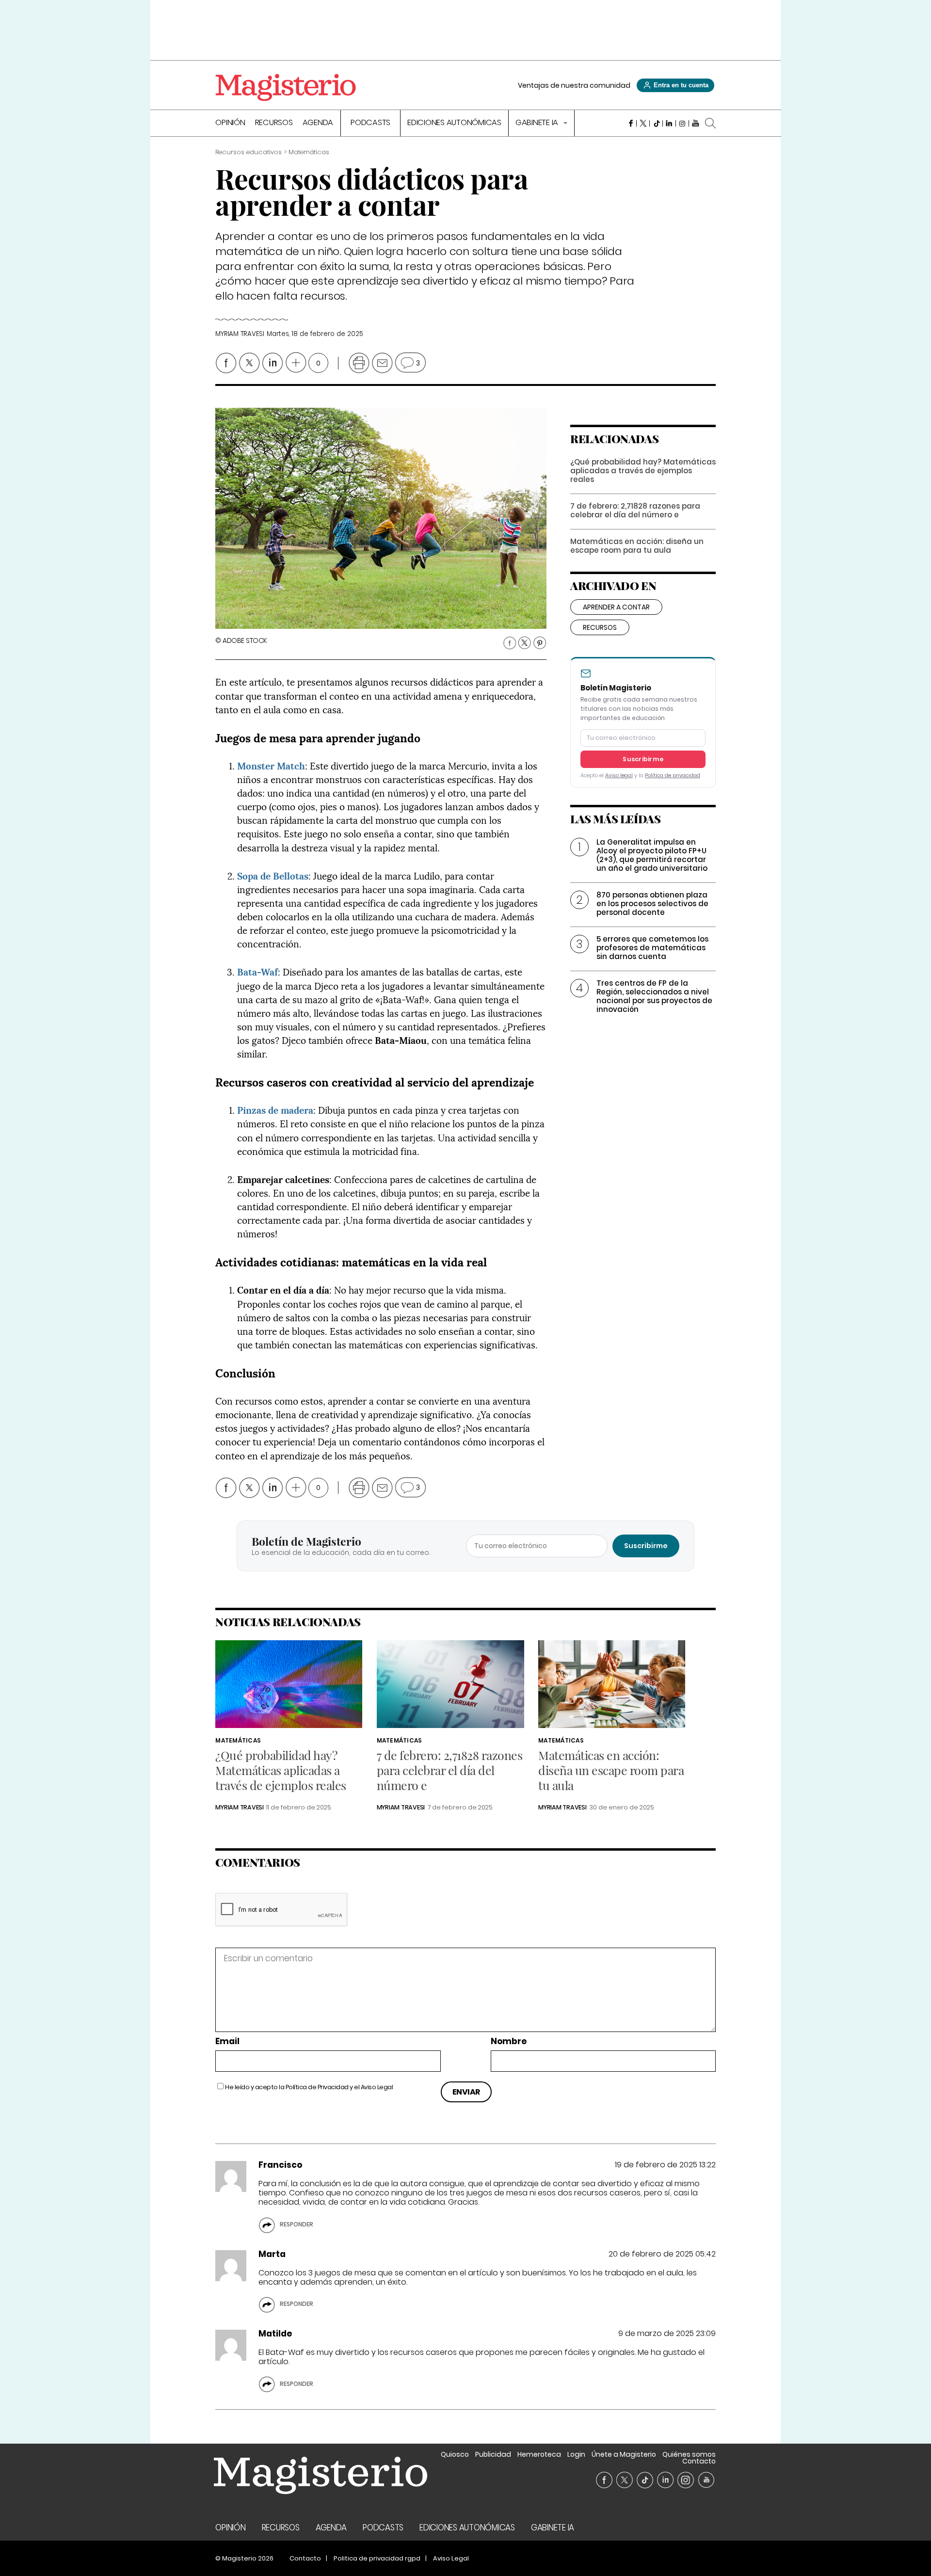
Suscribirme (643, 759)
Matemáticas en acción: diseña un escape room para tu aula (637, 546)
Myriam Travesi (240, 334)
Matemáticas (238, 1740)
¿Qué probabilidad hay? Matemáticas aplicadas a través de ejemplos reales (643, 471)
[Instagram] (682, 123)
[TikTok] (656, 123)
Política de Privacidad (317, 2087)
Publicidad (493, 2454)
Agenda (318, 123)
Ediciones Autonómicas (454, 123)
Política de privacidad (673, 776)
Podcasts (370, 123)
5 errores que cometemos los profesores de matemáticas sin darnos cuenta (652, 948)
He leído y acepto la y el (309, 2087)
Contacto (699, 2461)
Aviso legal (619, 776)
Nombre (509, 2041)
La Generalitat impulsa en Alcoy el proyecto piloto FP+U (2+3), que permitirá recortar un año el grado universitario (652, 855)
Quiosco (455, 2454)
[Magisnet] (286, 87)
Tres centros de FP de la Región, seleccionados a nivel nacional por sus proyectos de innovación (654, 996)
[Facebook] (630, 123)
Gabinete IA (538, 123)
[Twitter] (643, 123)
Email (227, 2041)
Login (576, 2454)
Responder (297, 2224)
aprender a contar (616, 607)
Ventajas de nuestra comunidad (574, 85)
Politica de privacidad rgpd (377, 2558)
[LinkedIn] (669, 123)
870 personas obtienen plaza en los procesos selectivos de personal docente (652, 904)
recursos (600, 627)
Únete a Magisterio (624, 2454)
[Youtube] (696, 123)
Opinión (230, 123)
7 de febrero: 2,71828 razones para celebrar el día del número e (635, 510)
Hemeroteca (539, 2454)
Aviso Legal (377, 2087)
